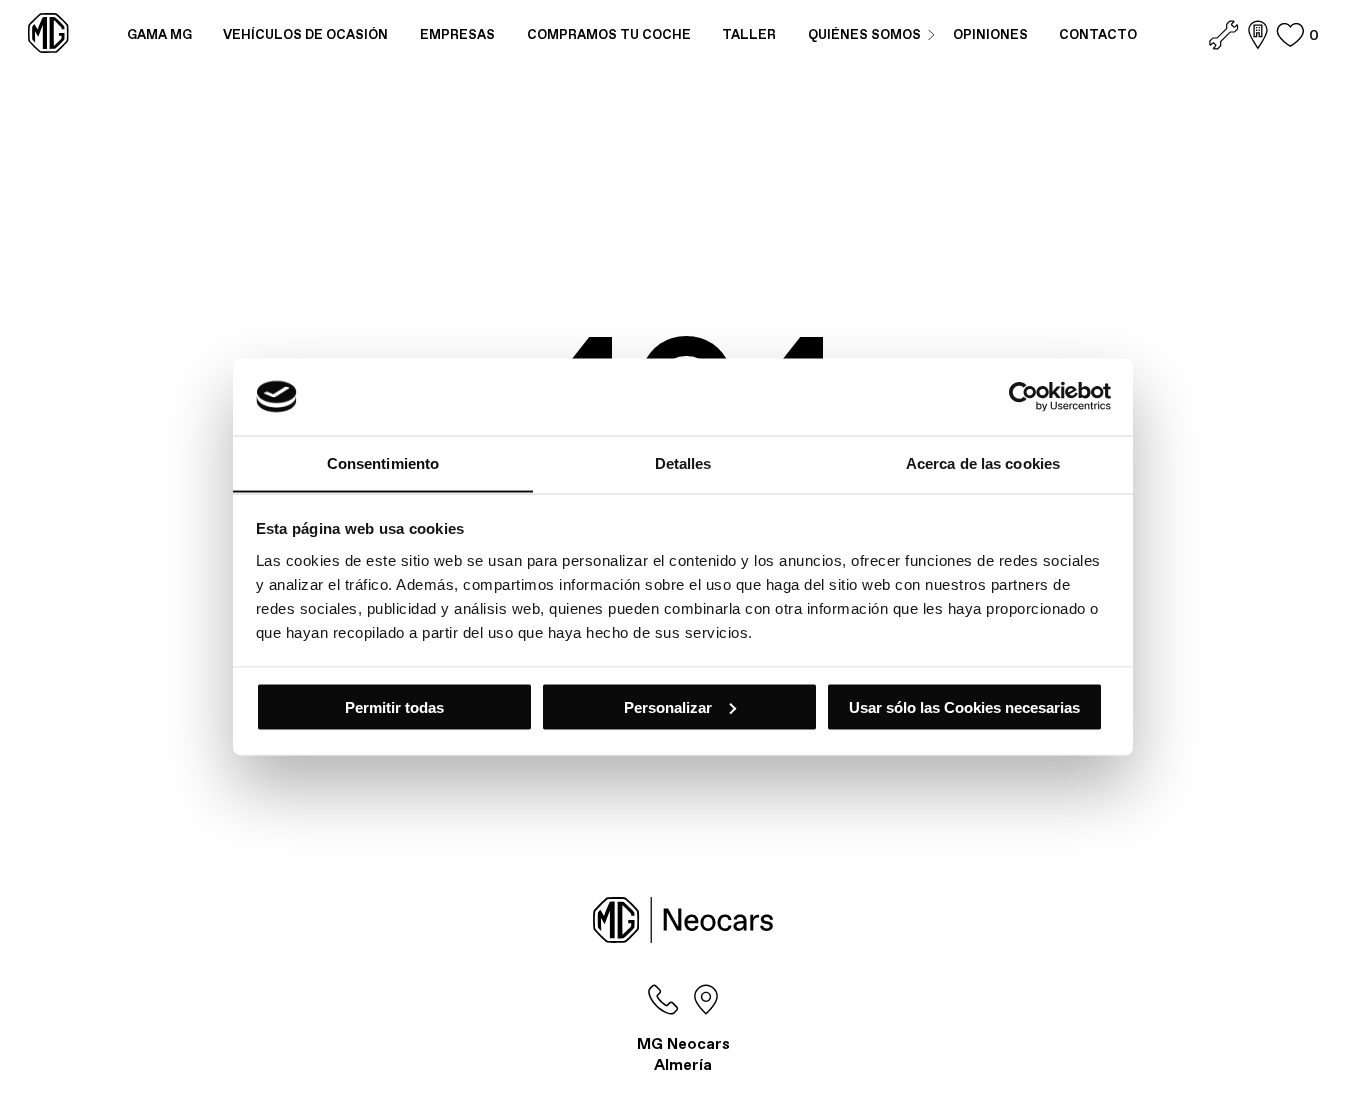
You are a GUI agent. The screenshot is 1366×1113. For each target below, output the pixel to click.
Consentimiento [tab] (383, 462)
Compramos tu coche (609, 34)
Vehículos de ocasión (305, 34)
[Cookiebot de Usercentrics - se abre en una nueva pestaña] (1023, 396)
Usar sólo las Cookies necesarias (964, 706)
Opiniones (990, 34)
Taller (749, 34)
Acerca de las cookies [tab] (983, 462)
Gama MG (159, 34)
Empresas (457, 34)
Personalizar (668, 706)
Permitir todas (394, 706)
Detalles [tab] (683, 462)
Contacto (1098, 34)
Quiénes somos (864, 34)
